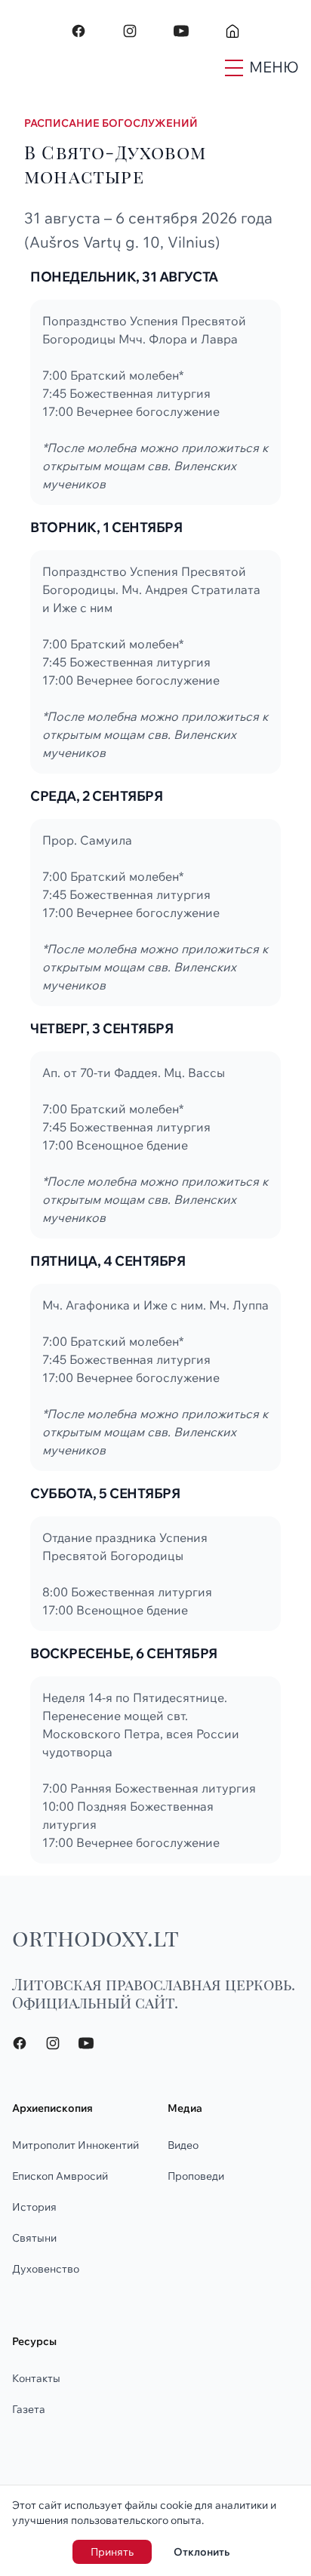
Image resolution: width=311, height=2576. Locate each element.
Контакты (36, 2378)
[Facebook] (79, 31)
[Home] (232, 31)
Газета (29, 2409)
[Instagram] (130, 31)
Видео (183, 2145)
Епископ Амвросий (60, 2176)
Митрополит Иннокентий (75, 2145)
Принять (112, 2552)
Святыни (34, 2238)
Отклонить (202, 2552)
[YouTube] (181, 31)
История (34, 2207)
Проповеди (196, 2176)
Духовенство (46, 2269)
